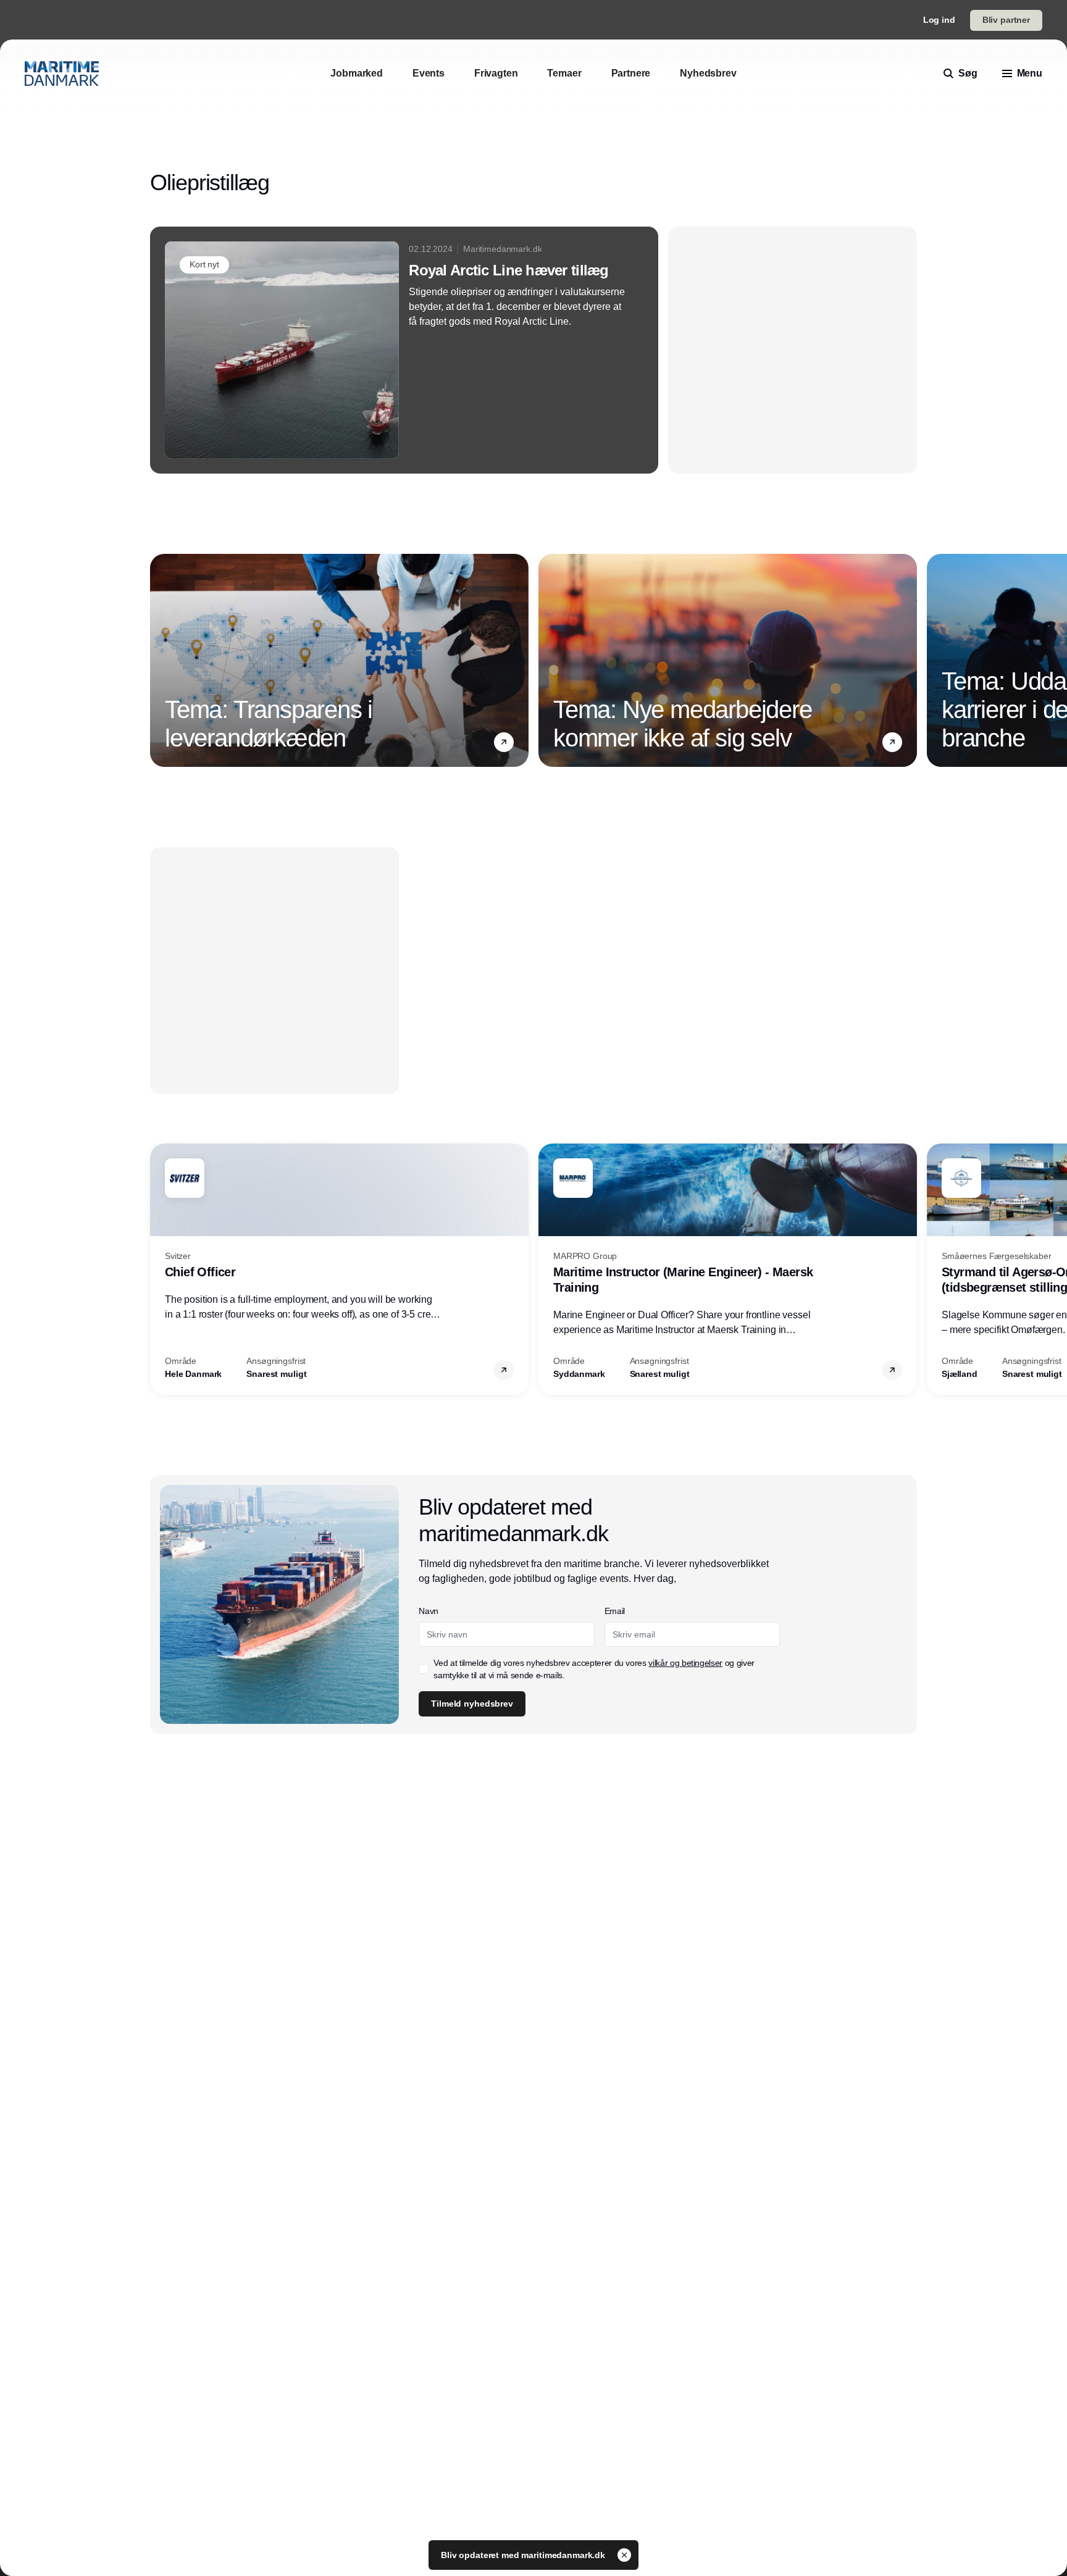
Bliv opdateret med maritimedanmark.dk (524, 2555)
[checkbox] (424, 1669)
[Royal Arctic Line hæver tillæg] (404, 350)
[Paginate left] (160, 661)
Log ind (939, 20)
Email (615, 1611)
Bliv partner (1006, 20)
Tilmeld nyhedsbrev (472, 1704)
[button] (504, 742)
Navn (429, 1611)
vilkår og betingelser (685, 1663)
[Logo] (62, 73)
